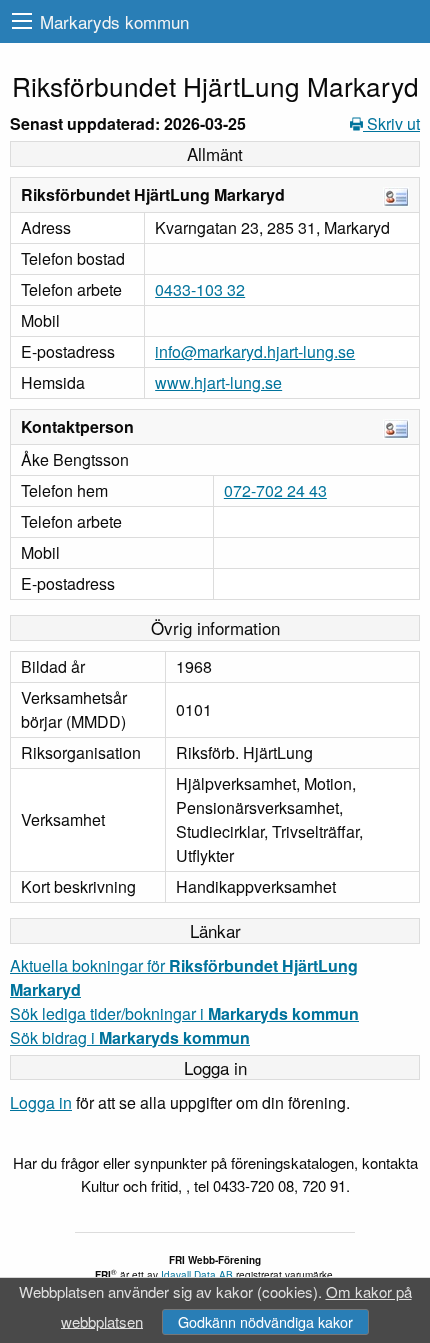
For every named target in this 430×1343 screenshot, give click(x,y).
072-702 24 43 (275, 490)
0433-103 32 (200, 289)
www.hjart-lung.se (218, 382)
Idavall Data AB (197, 1275)
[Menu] (22, 21)
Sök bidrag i (130, 1037)
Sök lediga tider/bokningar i (184, 1013)
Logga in (41, 1102)
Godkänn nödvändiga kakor (265, 1321)
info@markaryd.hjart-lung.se (255, 351)
